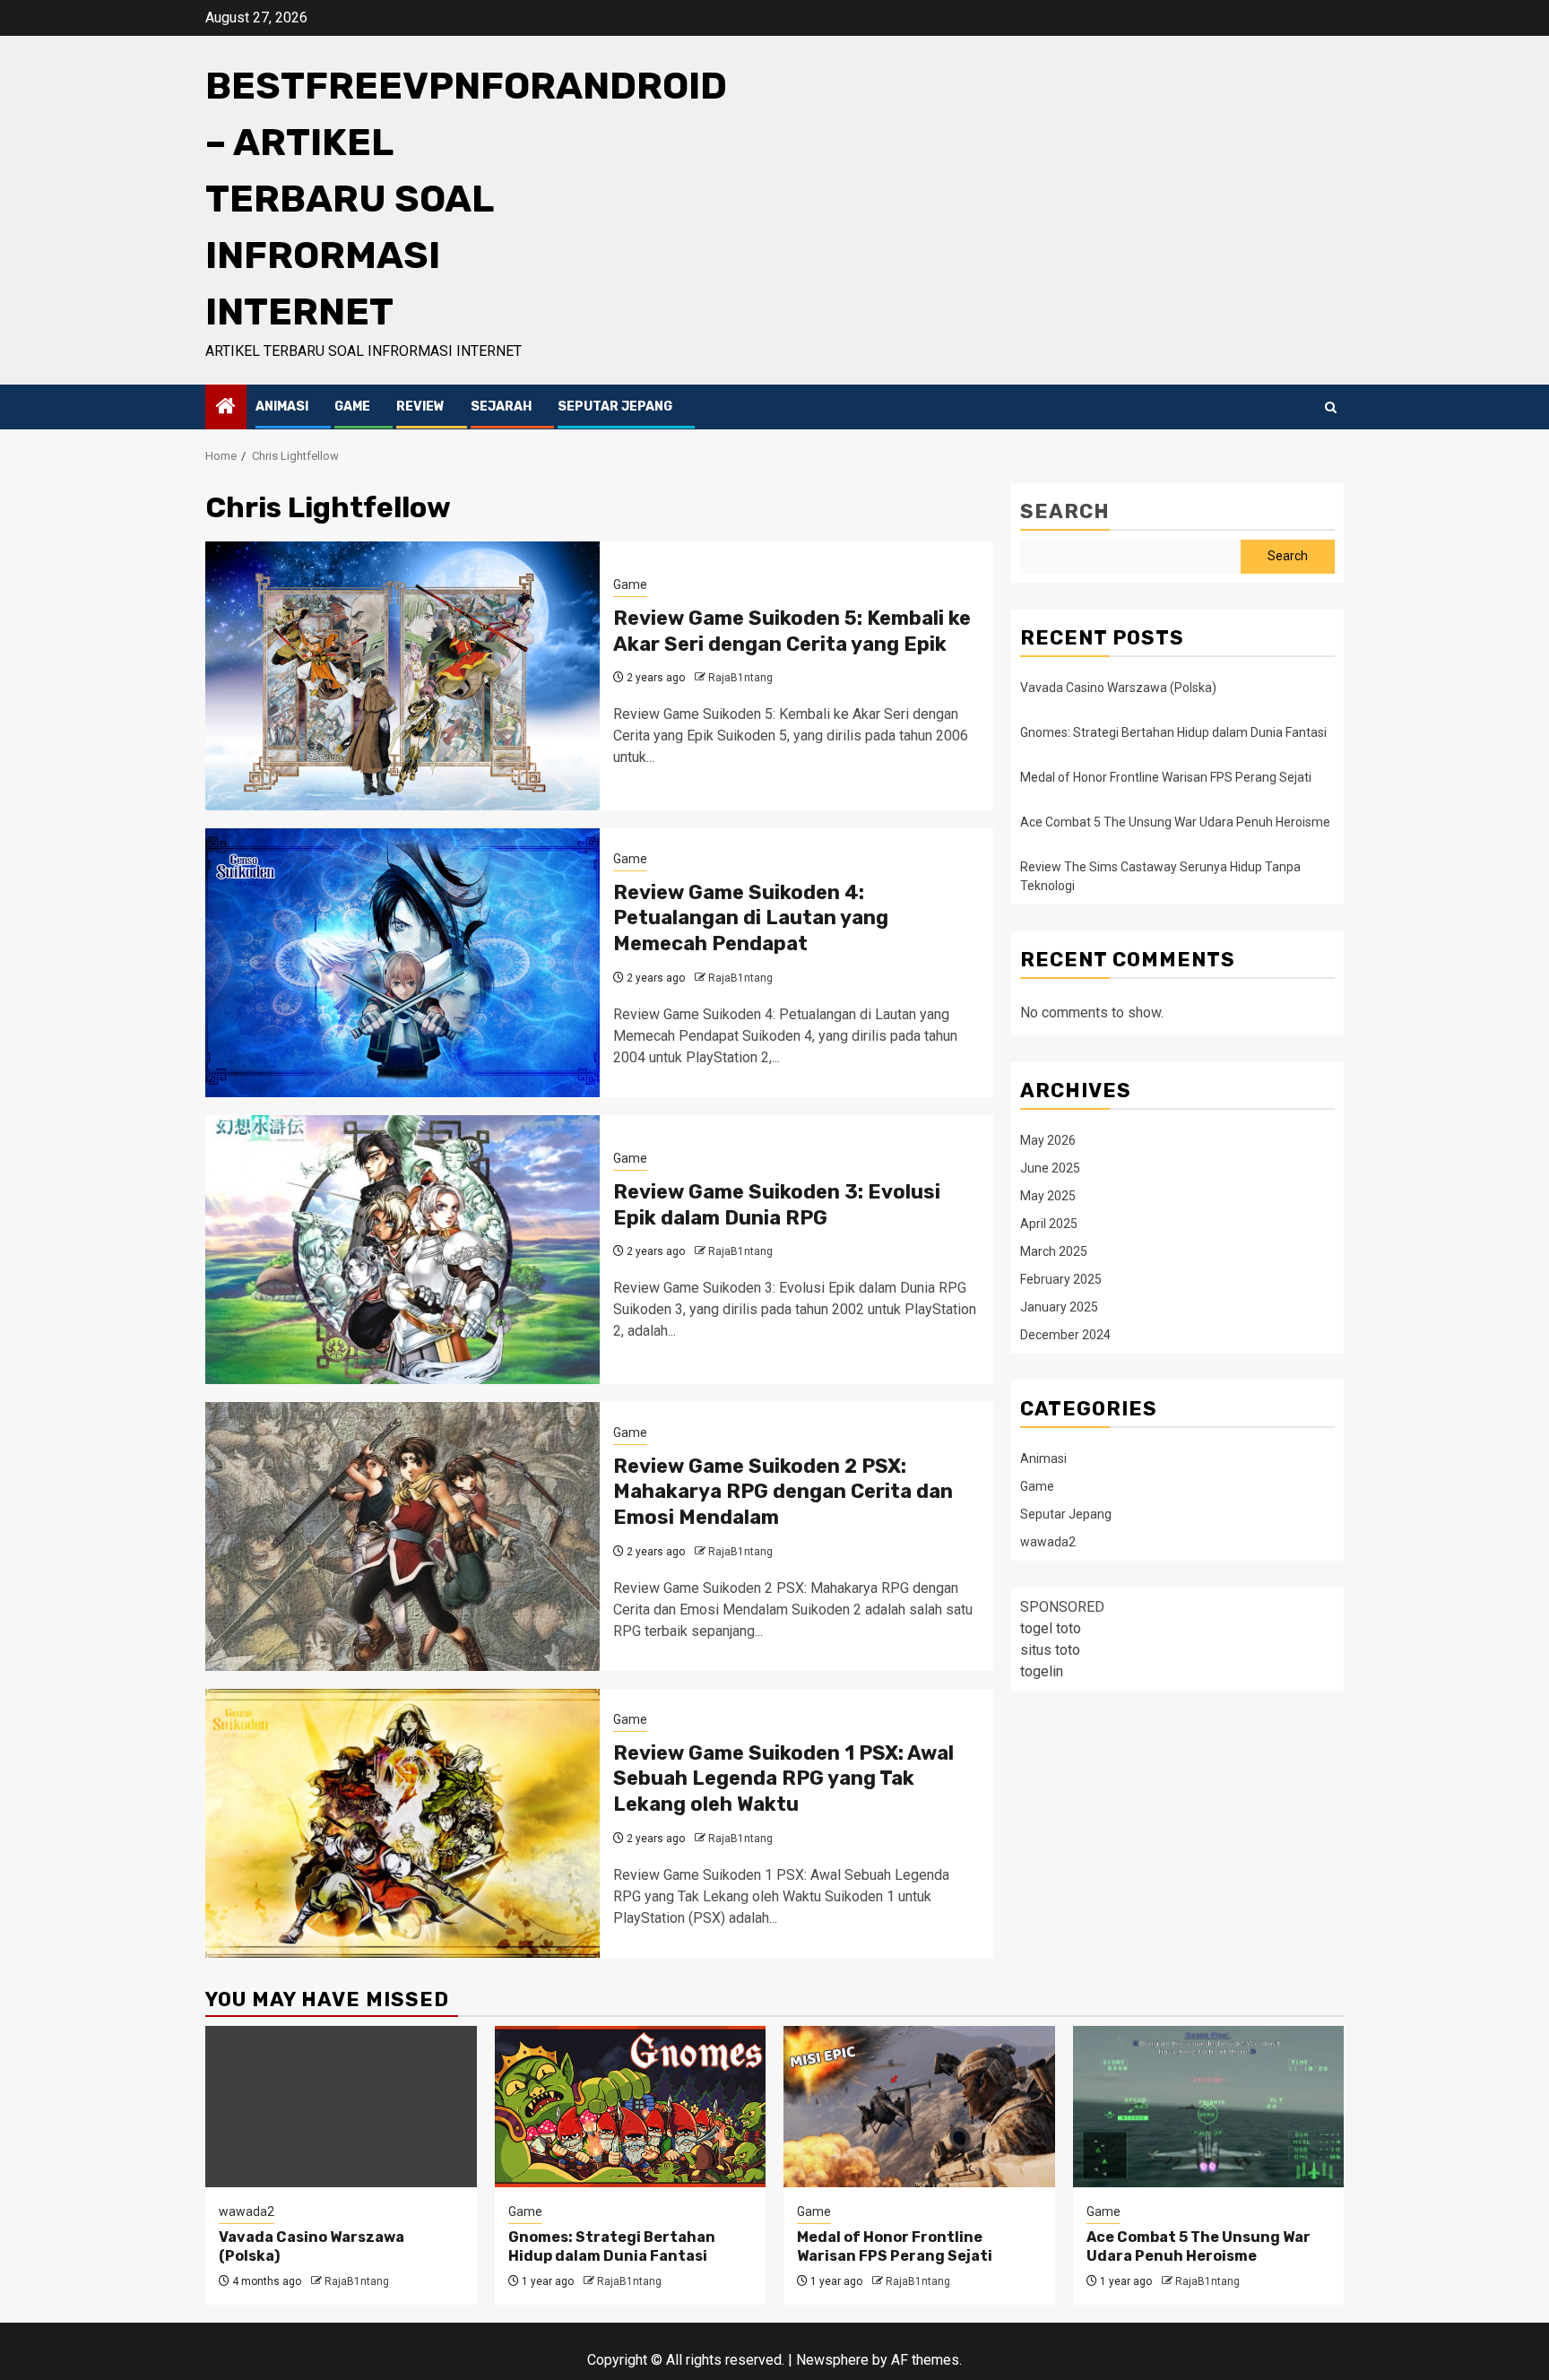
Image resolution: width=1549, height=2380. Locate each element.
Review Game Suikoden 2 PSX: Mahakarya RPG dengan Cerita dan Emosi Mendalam (783, 1492)
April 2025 (1049, 1223)
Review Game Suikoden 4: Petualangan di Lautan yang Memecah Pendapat (751, 918)
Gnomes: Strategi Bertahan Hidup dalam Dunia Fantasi (1173, 732)
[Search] (1331, 407)
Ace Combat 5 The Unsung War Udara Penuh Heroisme (1175, 822)
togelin (1042, 1670)
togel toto (1051, 1627)
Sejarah (501, 407)
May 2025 (1048, 1195)
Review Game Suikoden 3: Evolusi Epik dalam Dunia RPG (777, 1205)
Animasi (282, 407)
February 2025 (1061, 1278)
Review (420, 407)
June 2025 (1050, 1167)
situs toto (1050, 1649)
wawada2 (1048, 1541)
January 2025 (1059, 1306)
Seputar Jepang (615, 407)
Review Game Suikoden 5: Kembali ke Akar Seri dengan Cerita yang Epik (792, 631)
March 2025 (1054, 1251)
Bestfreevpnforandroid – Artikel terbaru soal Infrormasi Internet (466, 199)
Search (1065, 511)
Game (352, 407)
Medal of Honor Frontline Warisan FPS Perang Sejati (1166, 777)
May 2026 (1048, 1139)
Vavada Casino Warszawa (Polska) (1118, 688)
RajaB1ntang (740, 678)
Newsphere (832, 2360)
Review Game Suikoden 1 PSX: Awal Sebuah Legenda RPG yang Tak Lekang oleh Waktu (783, 1779)
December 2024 (1065, 1334)
